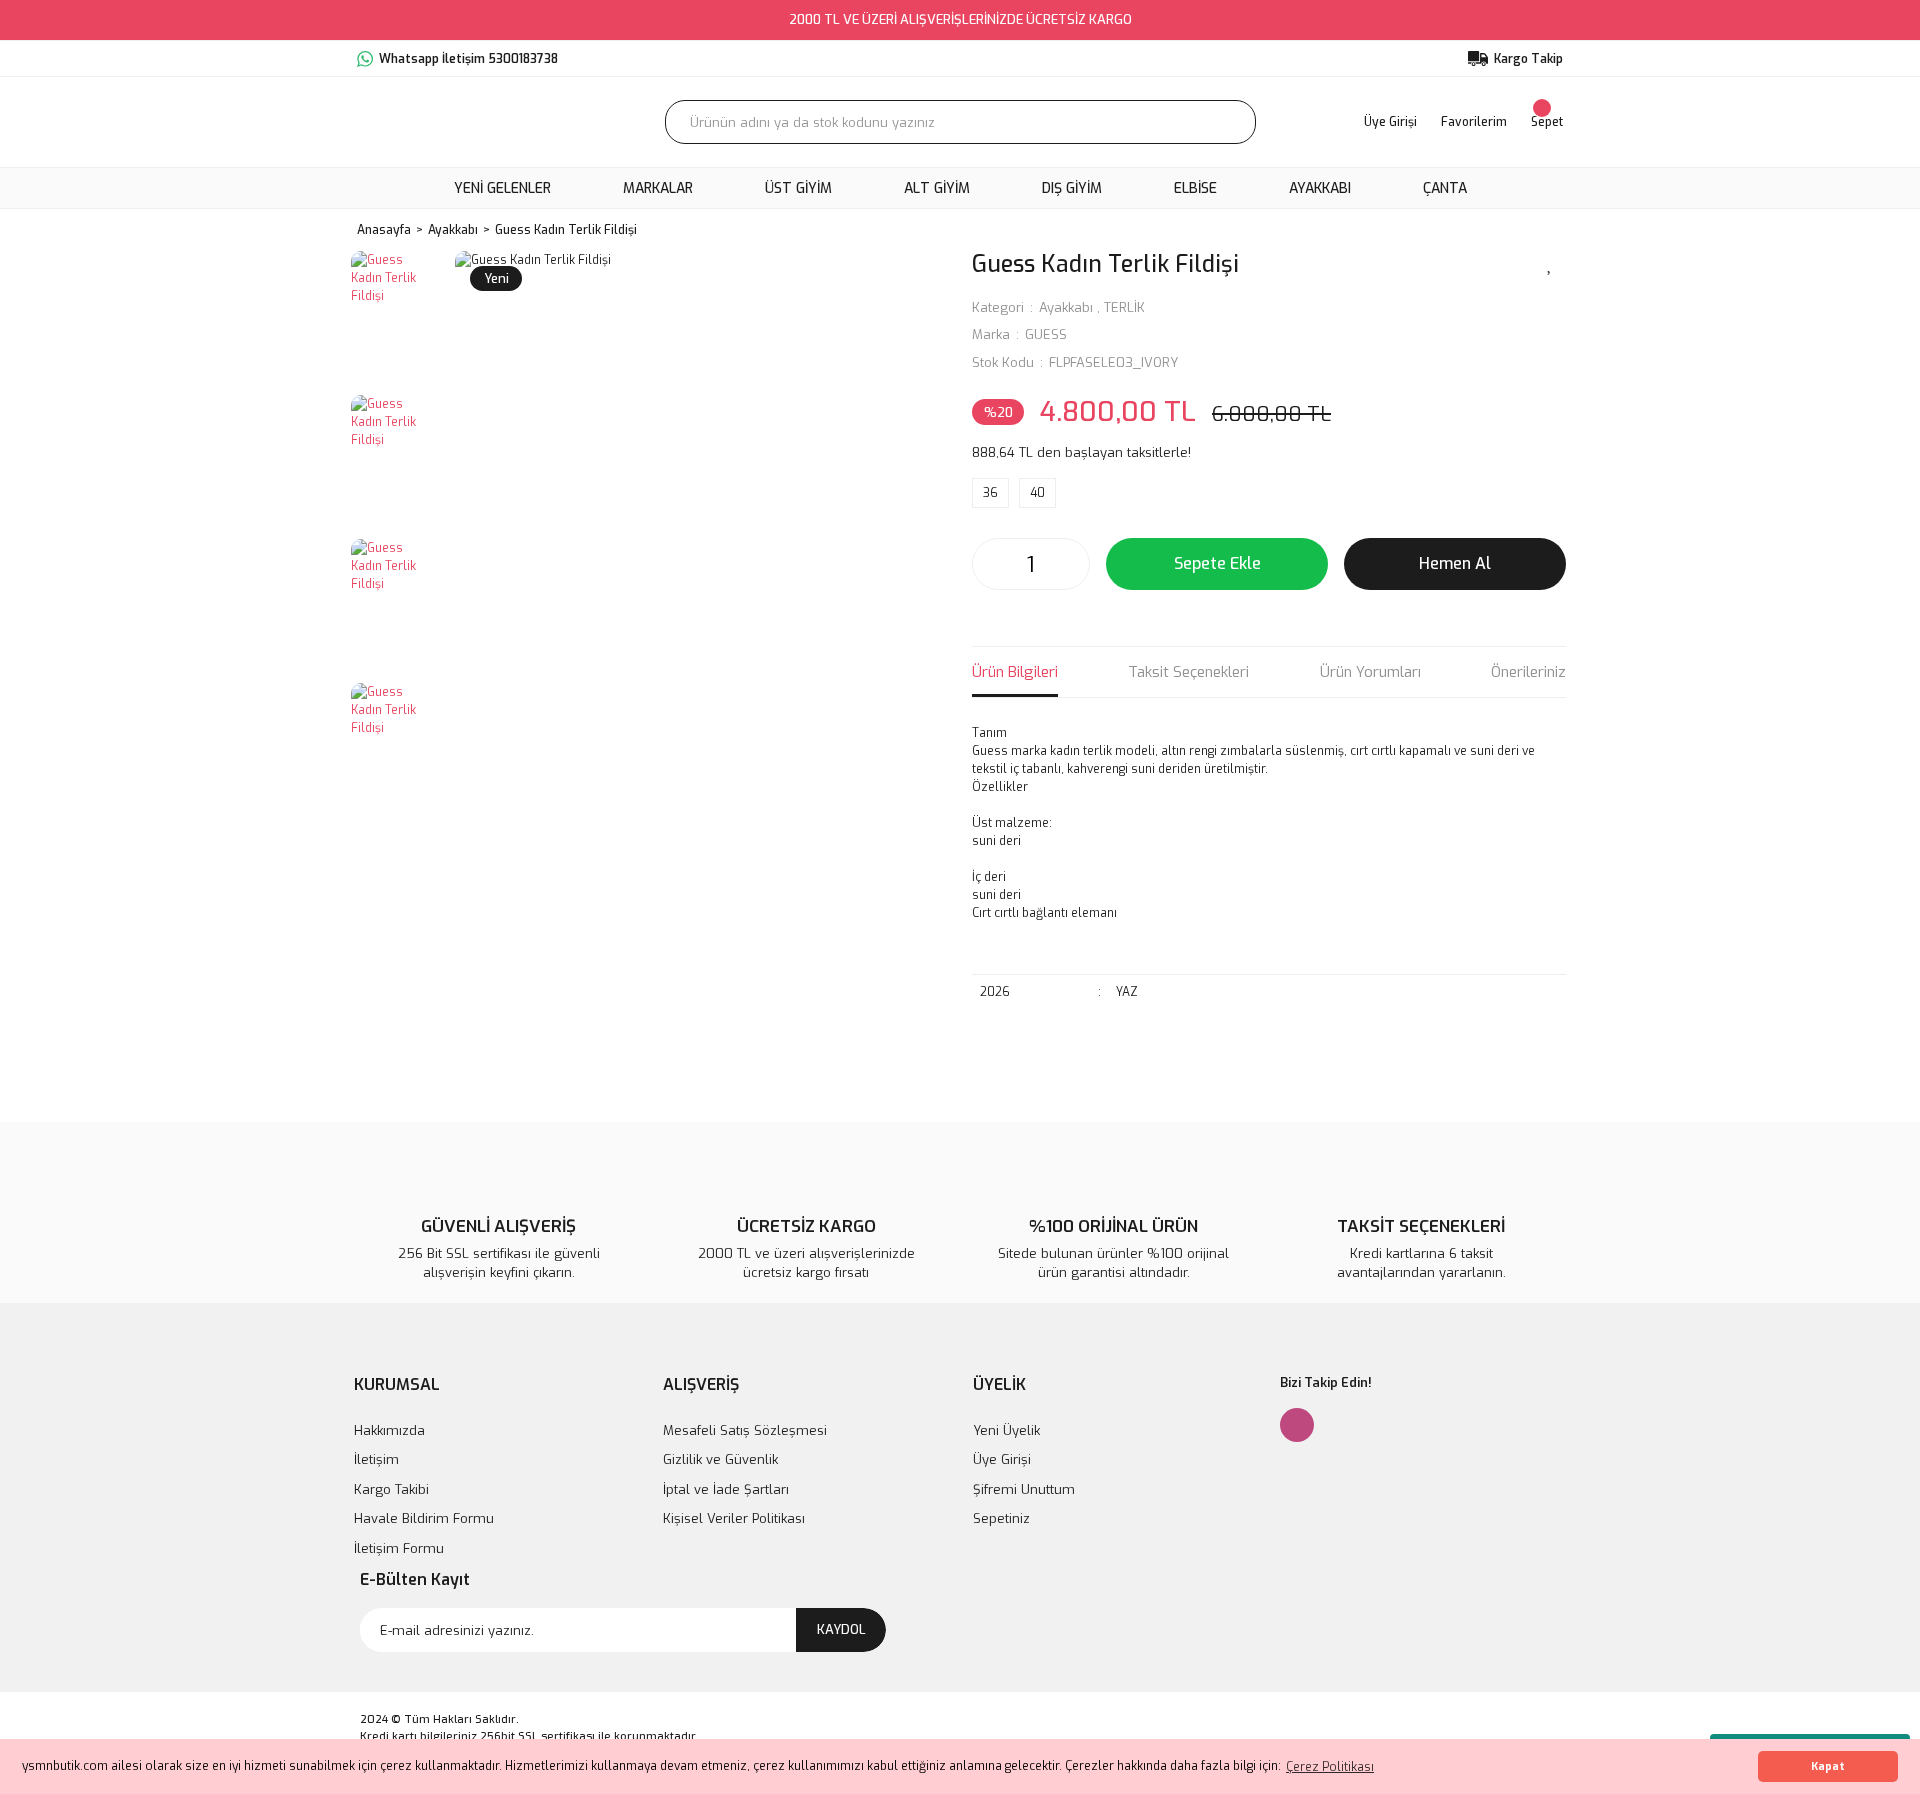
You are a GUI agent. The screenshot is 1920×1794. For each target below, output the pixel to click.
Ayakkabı (1066, 307)
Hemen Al (1455, 563)
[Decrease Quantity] (993, 564)
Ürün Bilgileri (1015, 672)
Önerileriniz (1528, 672)
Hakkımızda (389, 1430)
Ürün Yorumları (1370, 672)
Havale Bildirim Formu (424, 1518)
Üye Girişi (1002, 1459)
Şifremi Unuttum (1024, 1489)
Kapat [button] (1828, 1766)
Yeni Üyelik (1006, 1430)
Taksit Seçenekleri (1188, 672)
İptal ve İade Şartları (726, 1489)
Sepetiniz (1001, 1518)
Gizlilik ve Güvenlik (720, 1459)
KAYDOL (841, 1629)
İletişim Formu (399, 1548)
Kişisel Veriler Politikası (734, 1518)
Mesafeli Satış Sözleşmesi (745, 1430)
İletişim (376, 1459)
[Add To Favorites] (1550, 263)
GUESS (1046, 334)
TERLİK (1124, 307)
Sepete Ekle (1217, 563)
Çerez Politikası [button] (1330, 1767)
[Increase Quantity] (1069, 564)
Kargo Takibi (391, 1489)
